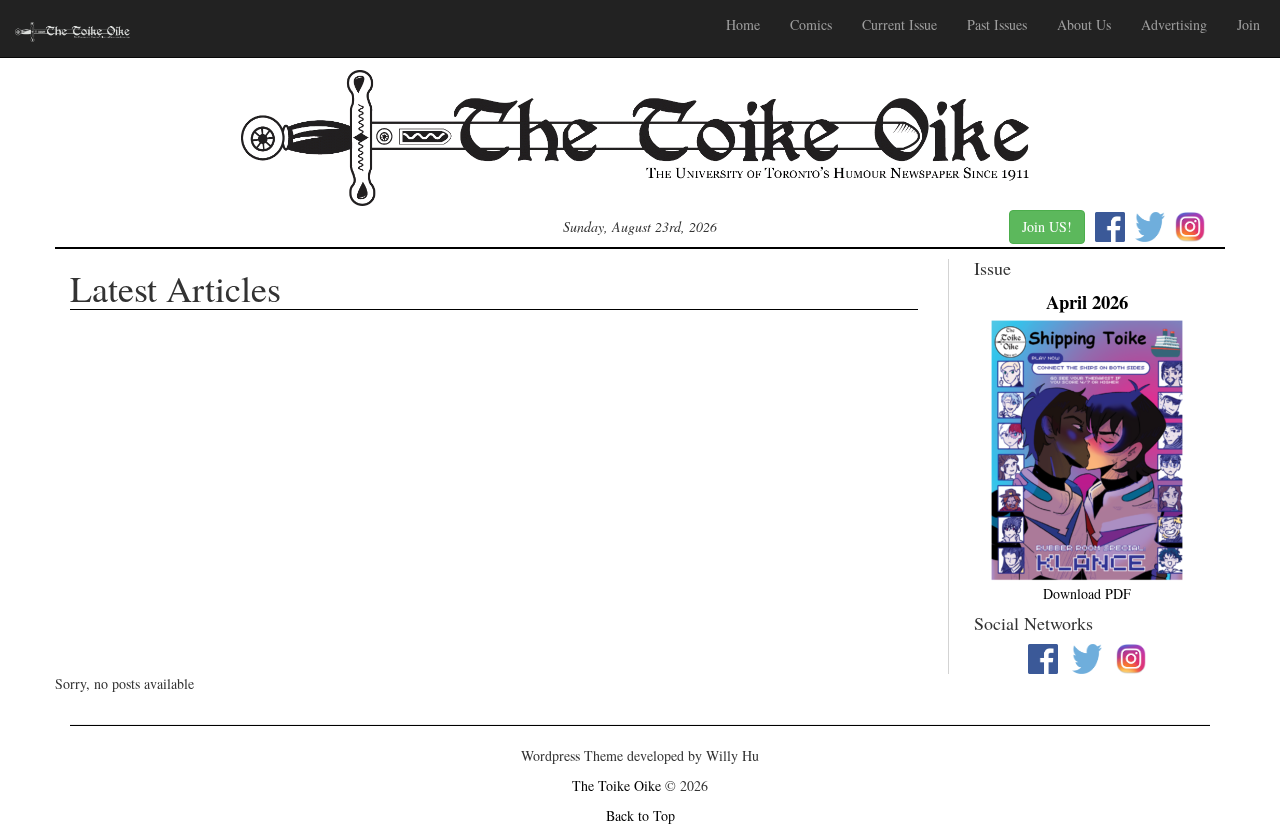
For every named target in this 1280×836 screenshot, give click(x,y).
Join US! (1047, 226)
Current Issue (899, 24)
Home (743, 24)
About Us (1084, 24)
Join (1248, 24)
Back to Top (640, 815)
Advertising (1174, 24)
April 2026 (1087, 301)
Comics (811, 24)
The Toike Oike (616, 785)
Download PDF (1087, 593)
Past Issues (997, 24)
